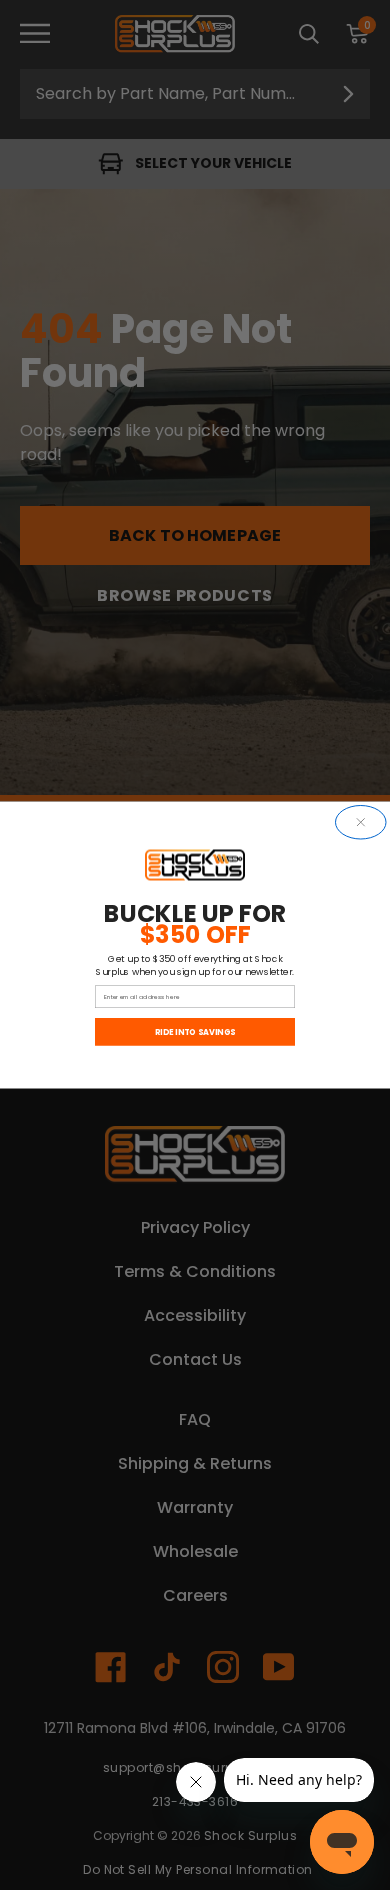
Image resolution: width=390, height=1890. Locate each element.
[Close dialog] (361, 823)
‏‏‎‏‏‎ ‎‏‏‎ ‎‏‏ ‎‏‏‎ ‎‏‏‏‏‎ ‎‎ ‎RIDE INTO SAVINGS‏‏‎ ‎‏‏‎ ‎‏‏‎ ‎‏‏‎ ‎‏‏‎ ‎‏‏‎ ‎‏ (194, 1032)
